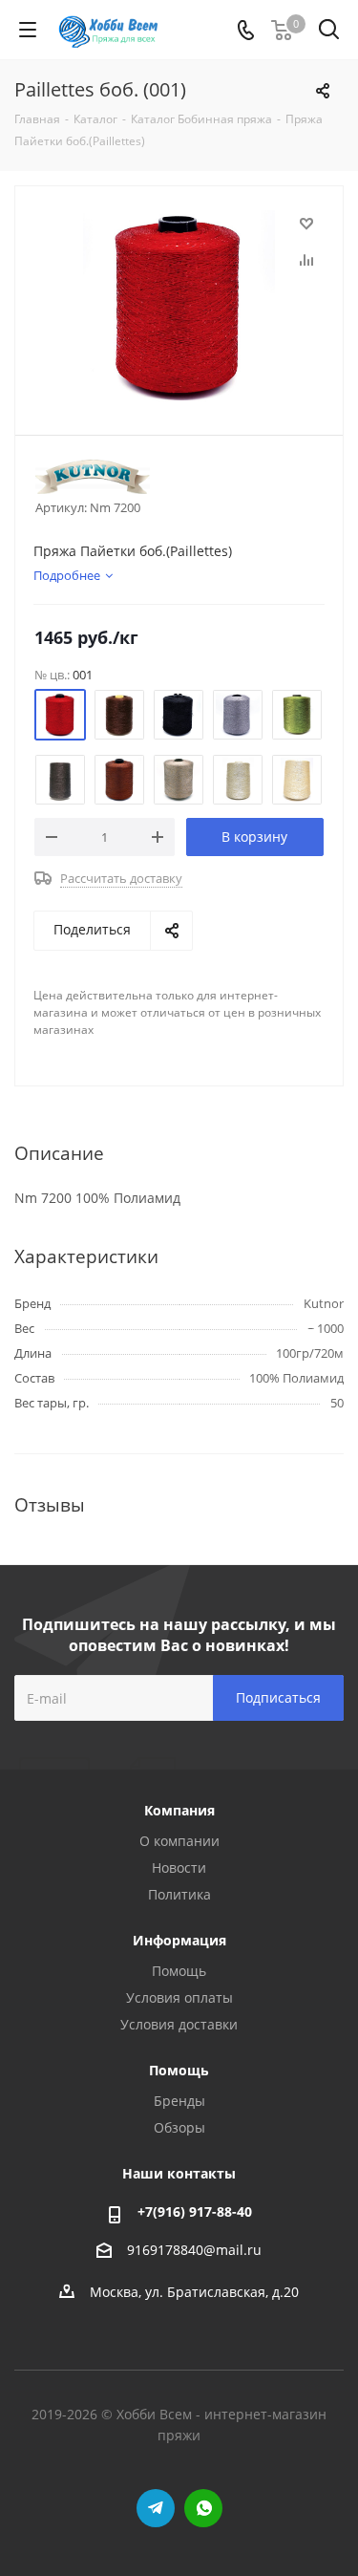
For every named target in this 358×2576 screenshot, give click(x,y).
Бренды (179, 2101)
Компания (179, 1810)
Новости (179, 1868)
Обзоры (179, 2127)
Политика (179, 1894)
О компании (179, 1841)
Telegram (156, 2508)
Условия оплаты (179, 1997)
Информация (179, 1940)
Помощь (179, 1971)
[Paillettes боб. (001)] (179, 306)
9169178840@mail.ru (194, 2250)
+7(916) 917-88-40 (195, 2211)
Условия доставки (179, 2024)
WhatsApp (203, 2508)
